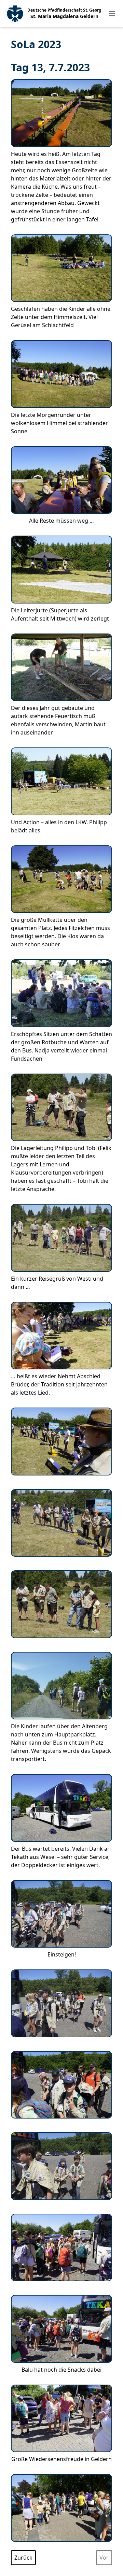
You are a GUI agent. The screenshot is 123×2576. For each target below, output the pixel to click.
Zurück (23, 2558)
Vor (104, 2558)
